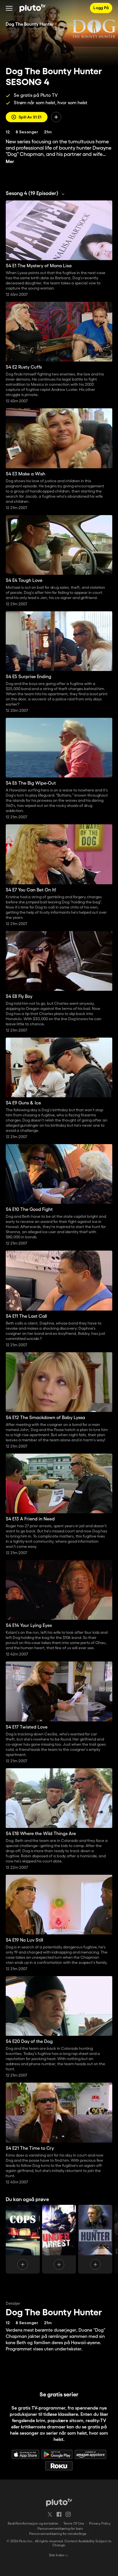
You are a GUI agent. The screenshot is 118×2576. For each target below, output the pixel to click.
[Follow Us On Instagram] (68, 2514)
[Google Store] (57, 2454)
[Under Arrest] (59, 2239)
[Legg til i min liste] (56, 117)
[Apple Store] (25, 2454)
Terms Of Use (74, 2524)
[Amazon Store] (91, 2454)
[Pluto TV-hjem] (33, 8)
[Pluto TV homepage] (59, 2502)
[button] (9, 8)
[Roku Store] (59, 2466)
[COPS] (23, 2239)
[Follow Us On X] (50, 2514)
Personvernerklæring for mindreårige (58, 2534)
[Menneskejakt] (95, 2239)
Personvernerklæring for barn (60, 2529)
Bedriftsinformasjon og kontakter (33, 2524)
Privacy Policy (100, 2524)
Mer (10, 162)
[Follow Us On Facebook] (59, 2514)
